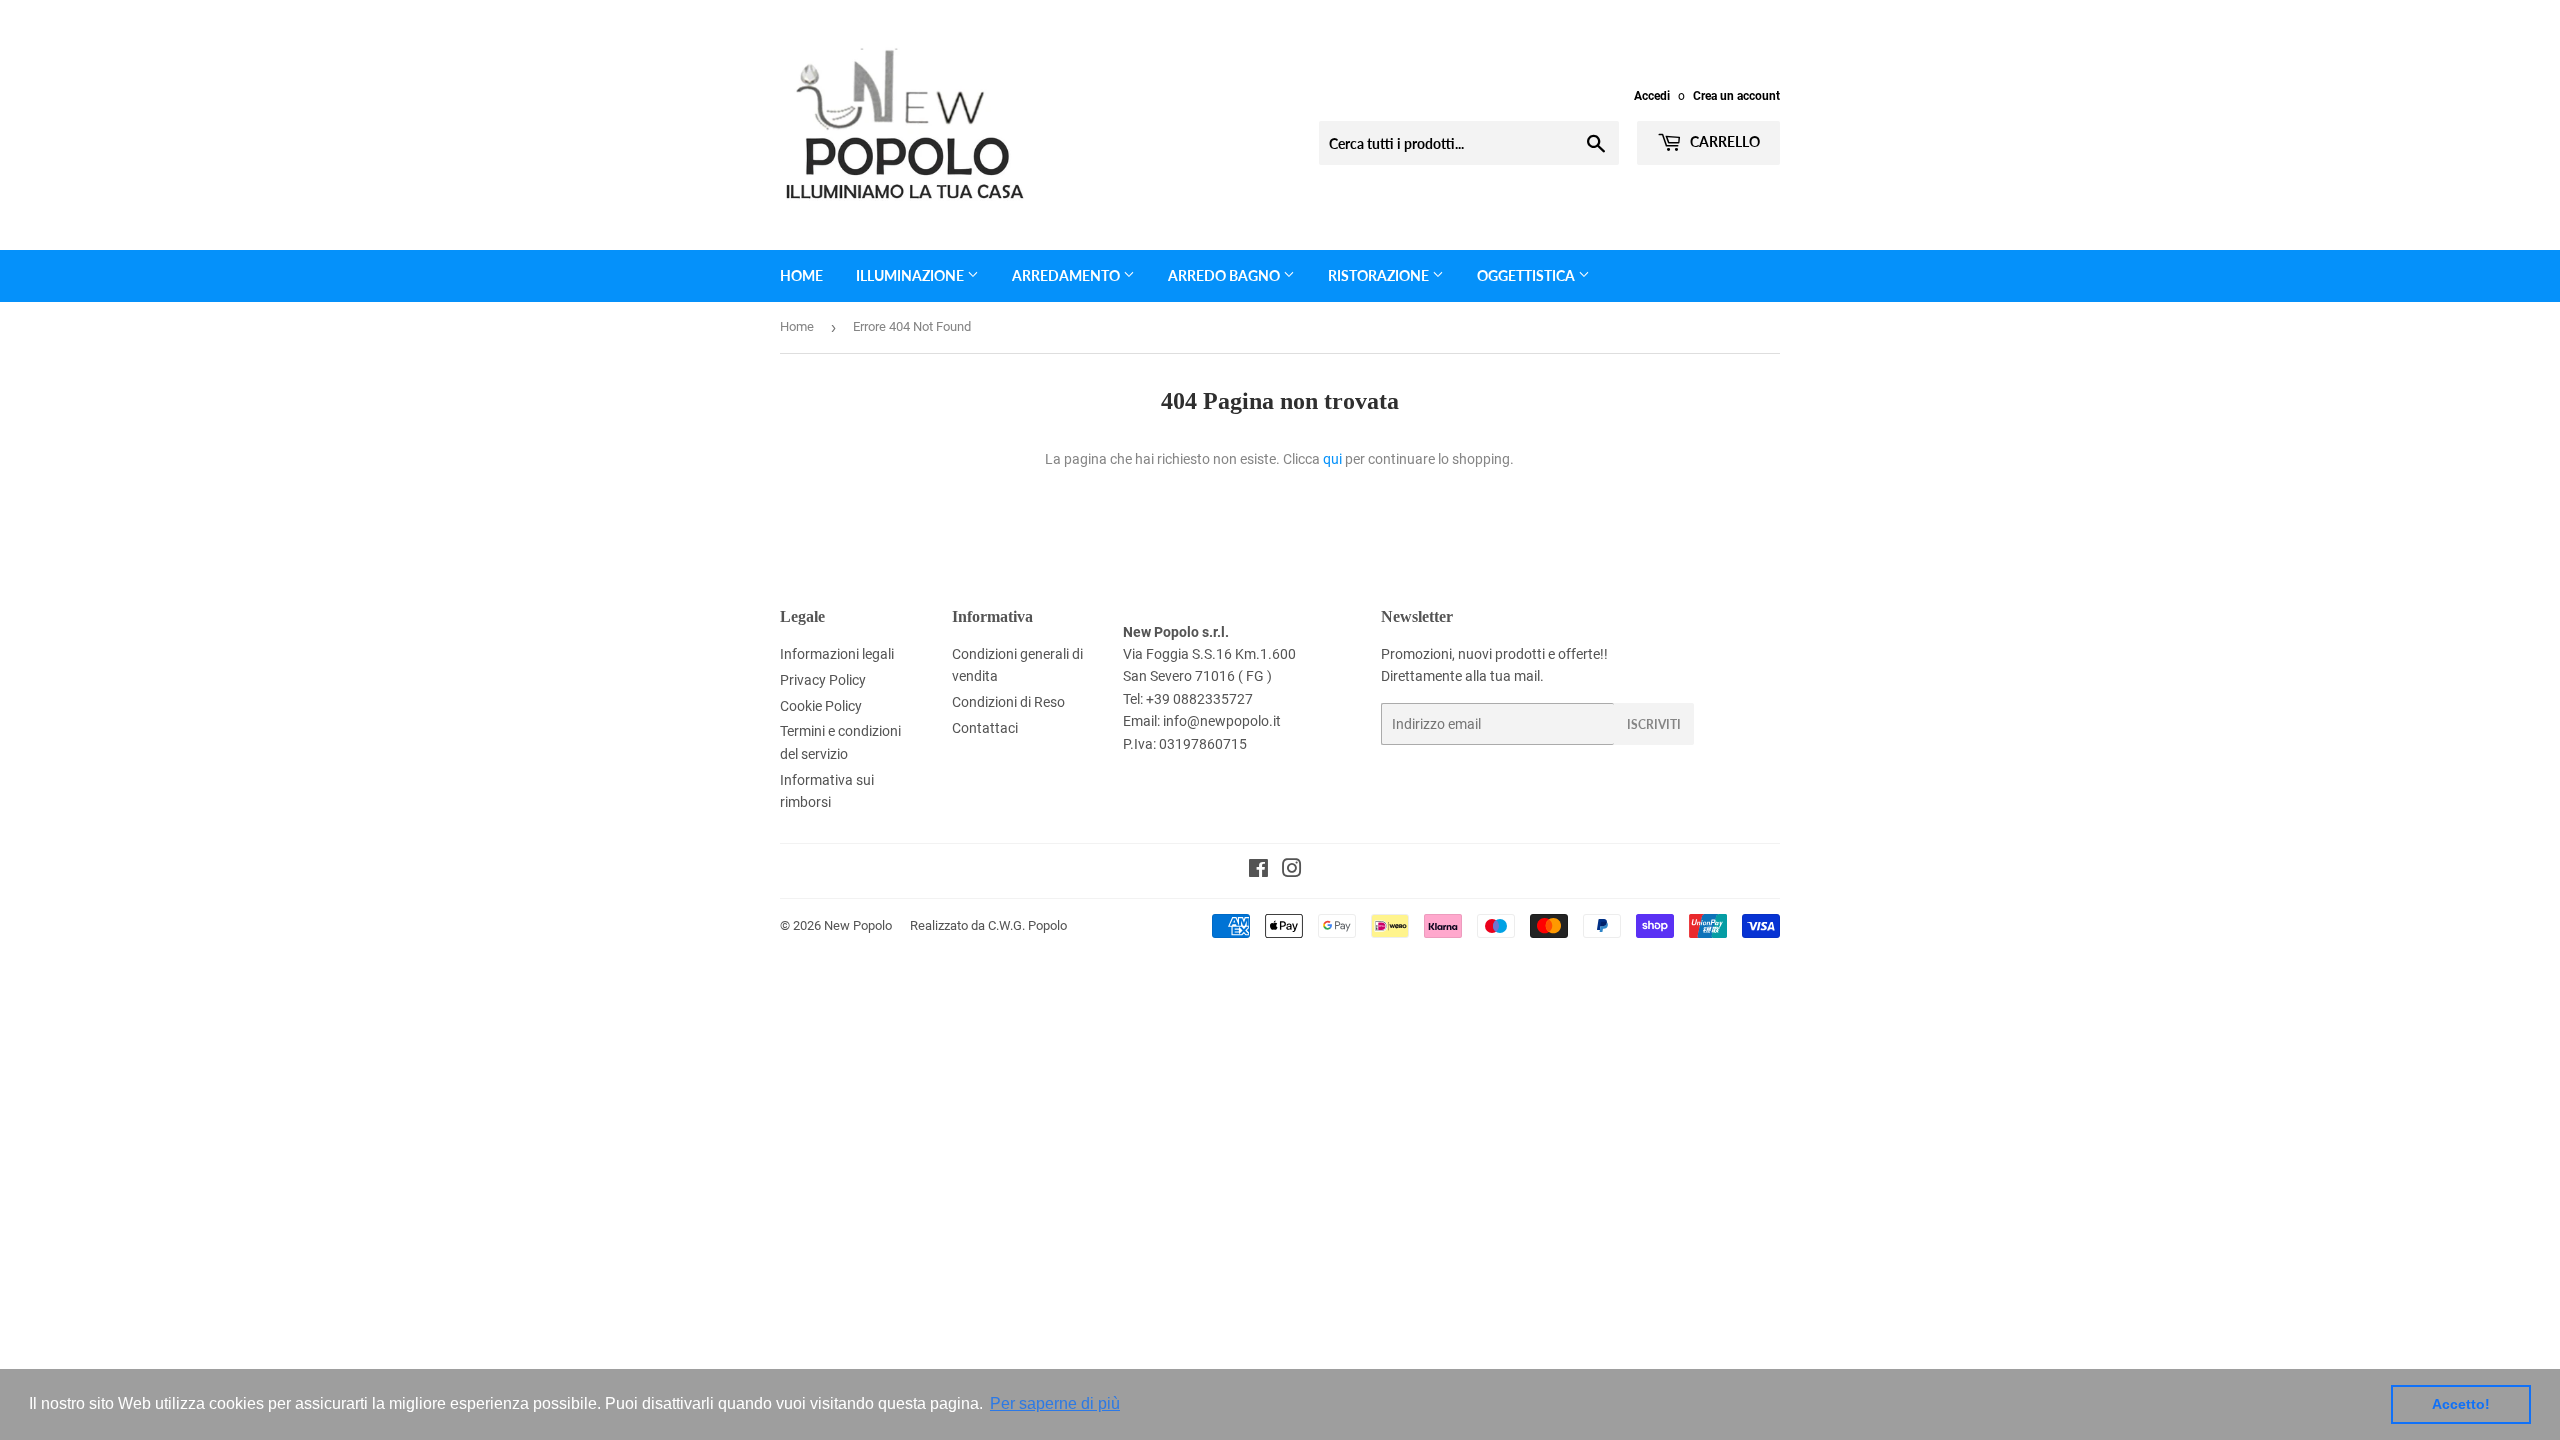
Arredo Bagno (1225, 275)
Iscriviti (1654, 724)
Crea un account (1736, 96)
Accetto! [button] (2461, 1404)
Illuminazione (911, 275)
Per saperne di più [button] (1055, 1403)
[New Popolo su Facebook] (1258, 871)
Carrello (1723, 141)
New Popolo (858, 925)
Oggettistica (1527, 275)
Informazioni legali (837, 654)
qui (1332, 459)
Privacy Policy (823, 680)
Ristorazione (1380, 275)
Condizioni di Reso (1008, 702)
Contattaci (985, 728)
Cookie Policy (821, 706)
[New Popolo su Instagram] (1292, 871)
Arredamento (1067, 275)
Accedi (1652, 96)
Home (801, 275)
